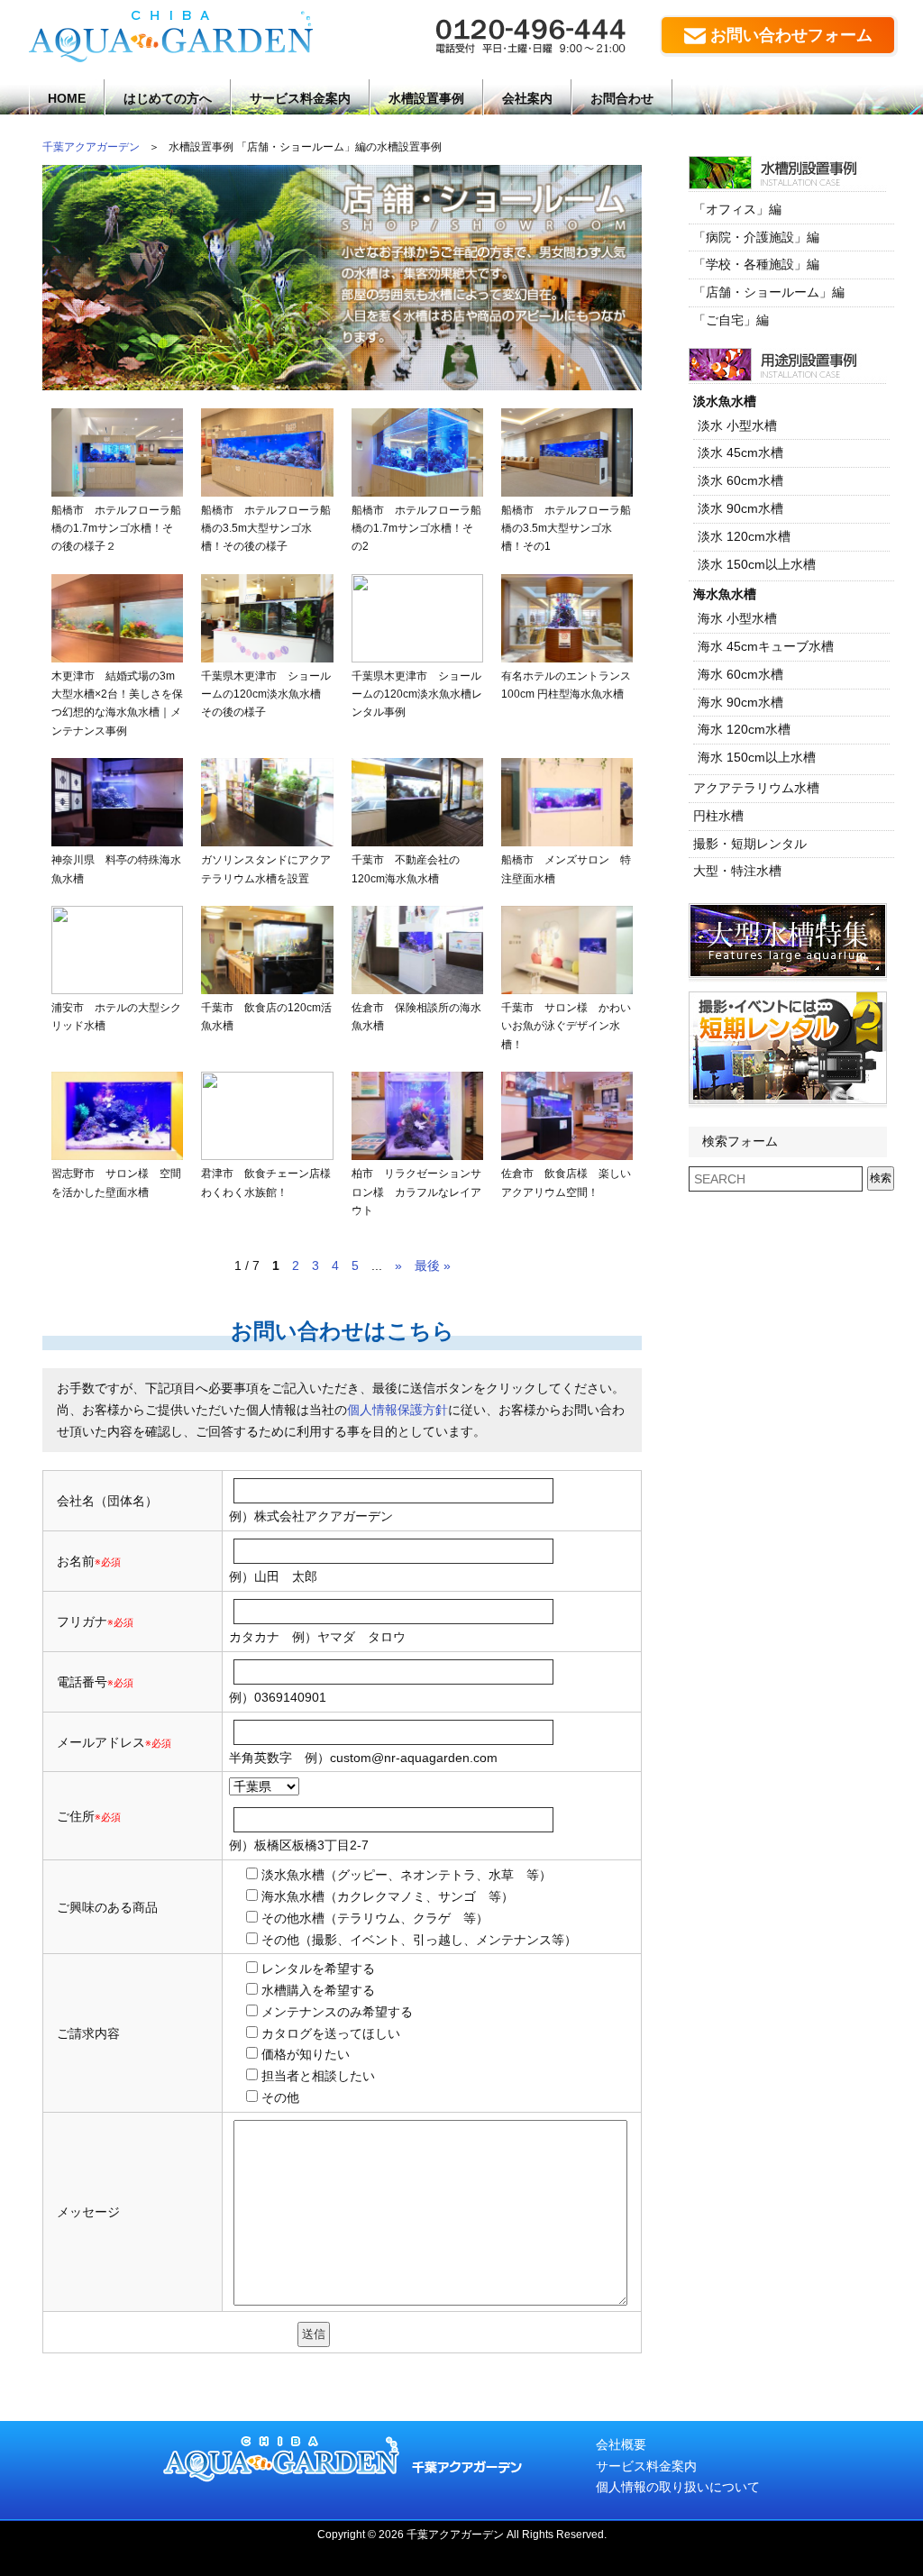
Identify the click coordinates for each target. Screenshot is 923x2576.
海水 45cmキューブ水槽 (766, 646)
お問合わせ (622, 98)
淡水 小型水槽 (737, 425)
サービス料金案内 (300, 98)
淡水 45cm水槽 (740, 452)
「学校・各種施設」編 (756, 264)
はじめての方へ (168, 98)
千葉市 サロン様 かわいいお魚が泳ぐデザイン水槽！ (566, 1026)
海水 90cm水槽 (740, 702)
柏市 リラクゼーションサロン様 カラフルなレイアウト (416, 1192)
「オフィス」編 (737, 209)
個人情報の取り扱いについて (678, 2487)
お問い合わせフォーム (791, 35)
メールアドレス (101, 1742)
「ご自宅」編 (731, 320)
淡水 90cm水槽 (740, 508)
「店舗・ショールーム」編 (769, 292)
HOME (67, 98)
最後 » (433, 1265)
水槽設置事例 (426, 98)
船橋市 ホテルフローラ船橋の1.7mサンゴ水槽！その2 (416, 529)
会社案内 (527, 98)
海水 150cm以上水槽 (757, 757)
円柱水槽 (718, 816)
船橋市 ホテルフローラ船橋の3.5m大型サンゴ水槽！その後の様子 (266, 529)
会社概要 (621, 2444)
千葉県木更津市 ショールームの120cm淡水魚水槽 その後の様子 (266, 694)
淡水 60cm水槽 (740, 480)
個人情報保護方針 (398, 1410)
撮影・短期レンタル (750, 844)
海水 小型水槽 (737, 618)
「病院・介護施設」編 (756, 237)
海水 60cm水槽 (740, 674)
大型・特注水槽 (737, 871)
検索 (881, 1178)
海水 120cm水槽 (744, 729)
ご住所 (89, 1816)
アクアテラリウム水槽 (756, 788)
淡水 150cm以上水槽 (757, 564)
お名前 (76, 1561)
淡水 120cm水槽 (744, 536)
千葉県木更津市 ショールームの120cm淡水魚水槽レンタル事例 (417, 694)
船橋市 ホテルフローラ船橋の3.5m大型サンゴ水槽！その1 (566, 529)
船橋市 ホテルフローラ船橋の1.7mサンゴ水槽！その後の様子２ (116, 529)
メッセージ (88, 2212)
